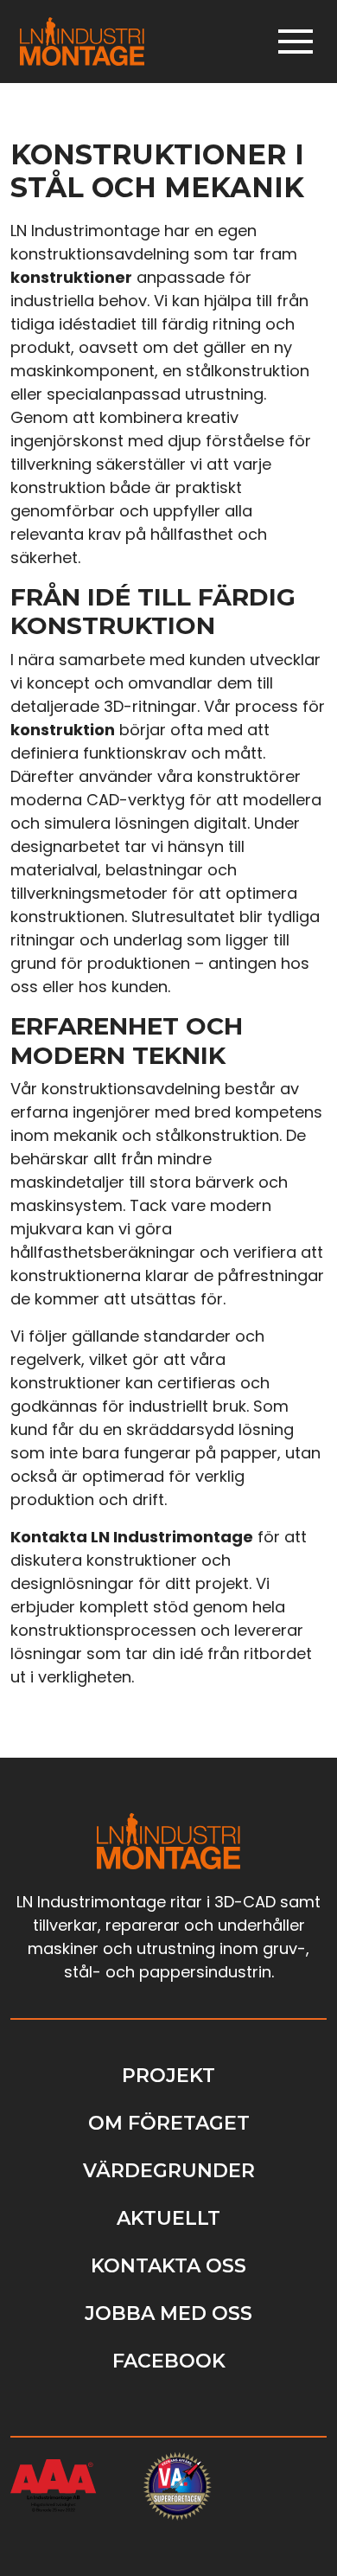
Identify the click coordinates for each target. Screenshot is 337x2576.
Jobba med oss (168, 2313)
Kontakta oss (168, 2266)
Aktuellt (168, 2218)
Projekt (168, 2076)
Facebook (169, 2361)
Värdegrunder (169, 2171)
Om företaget (169, 2123)
